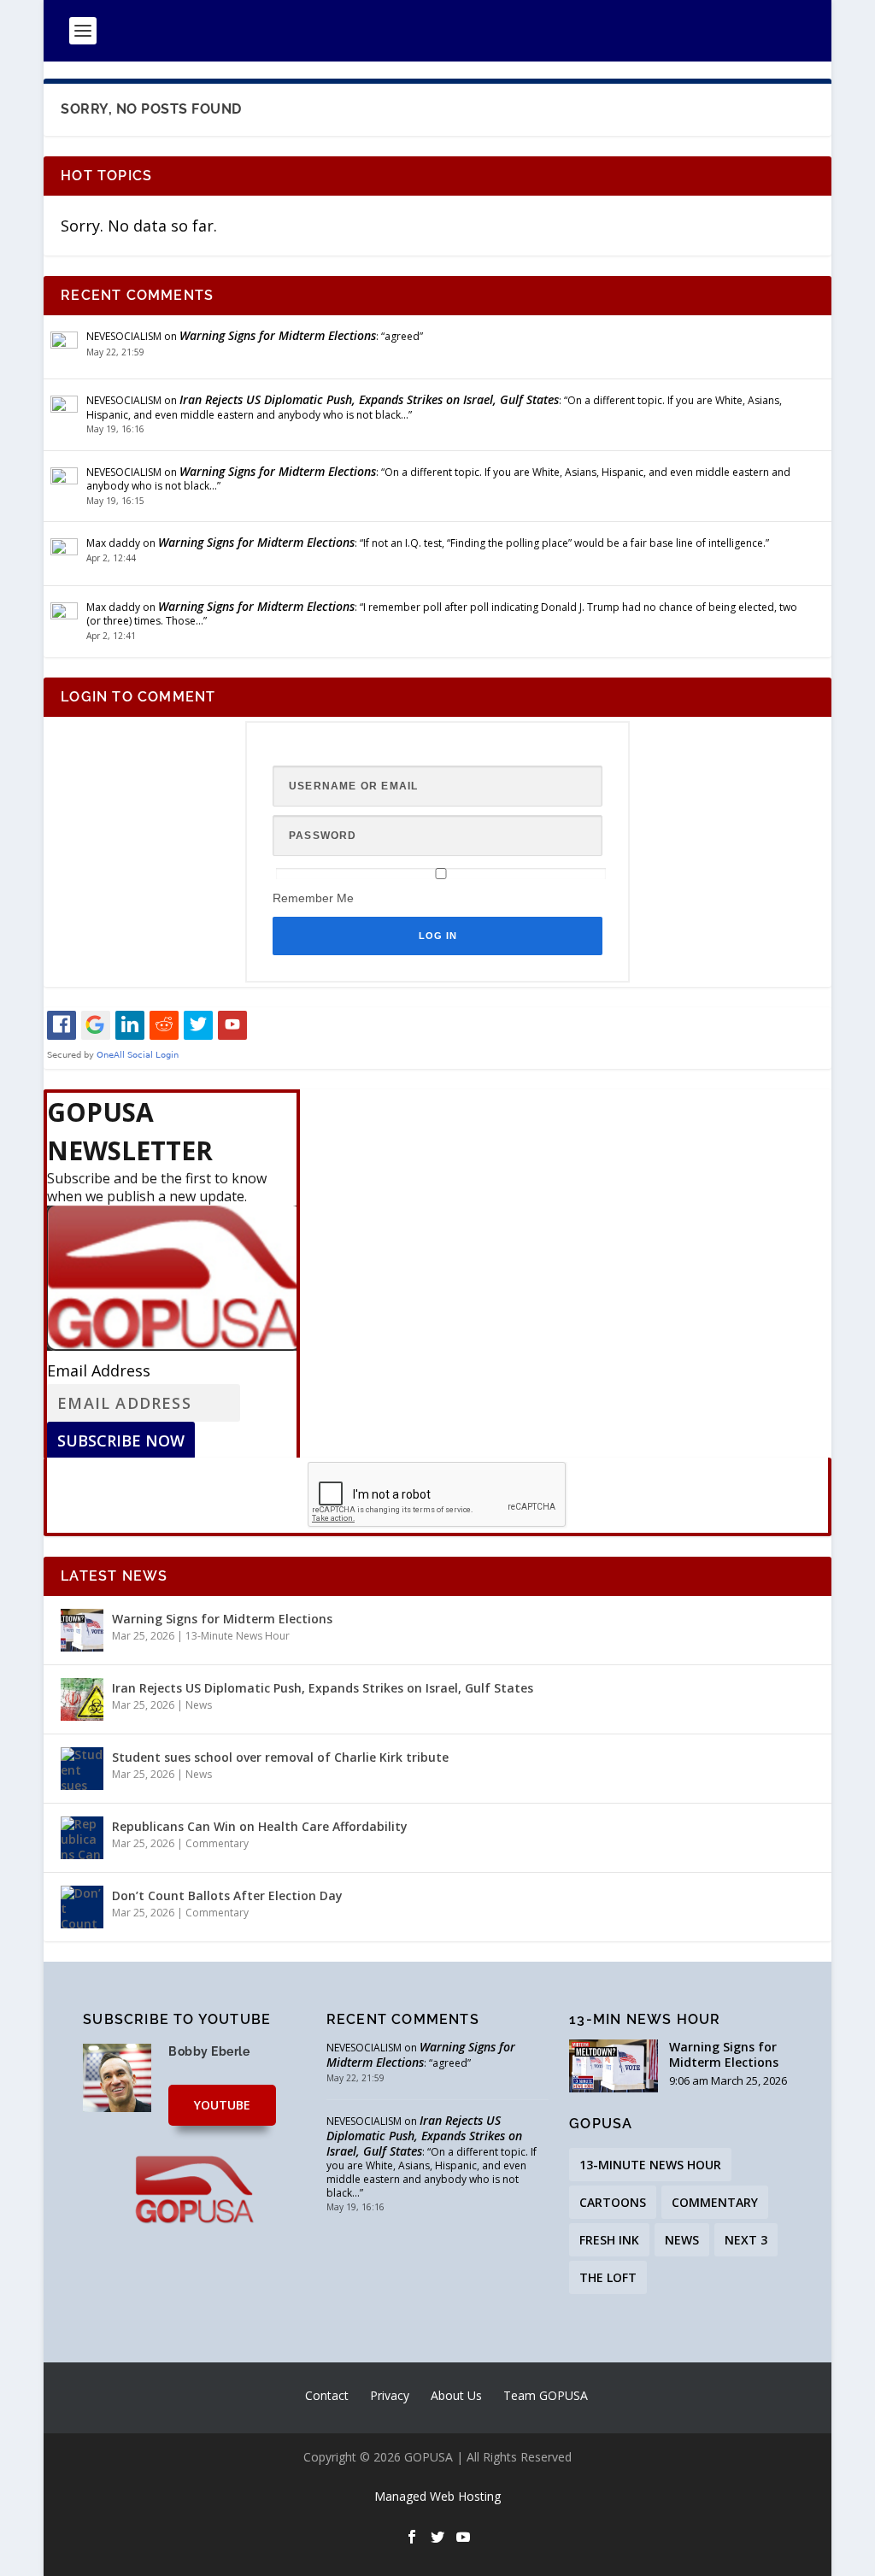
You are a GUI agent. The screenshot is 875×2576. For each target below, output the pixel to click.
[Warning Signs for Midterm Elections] (82, 1630)
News (199, 1705)
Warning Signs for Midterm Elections (278, 335)
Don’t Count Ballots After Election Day (227, 1895)
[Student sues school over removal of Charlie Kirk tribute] (82, 1769)
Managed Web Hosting (437, 2496)
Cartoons (613, 2202)
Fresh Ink (609, 2240)
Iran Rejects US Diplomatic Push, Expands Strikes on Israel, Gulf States (369, 399)
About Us (456, 2395)
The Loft (608, 2277)
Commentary (217, 1843)
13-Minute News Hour (238, 1636)
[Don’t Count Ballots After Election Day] (82, 1907)
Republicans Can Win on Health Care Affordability (260, 1826)
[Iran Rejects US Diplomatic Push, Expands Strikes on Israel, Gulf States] (82, 1699)
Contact (327, 2395)
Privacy (390, 2395)
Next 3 (746, 2240)
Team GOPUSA (546, 2395)
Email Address (99, 1370)
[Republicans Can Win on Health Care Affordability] (82, 1838)
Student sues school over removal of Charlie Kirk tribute (280, 1757)
